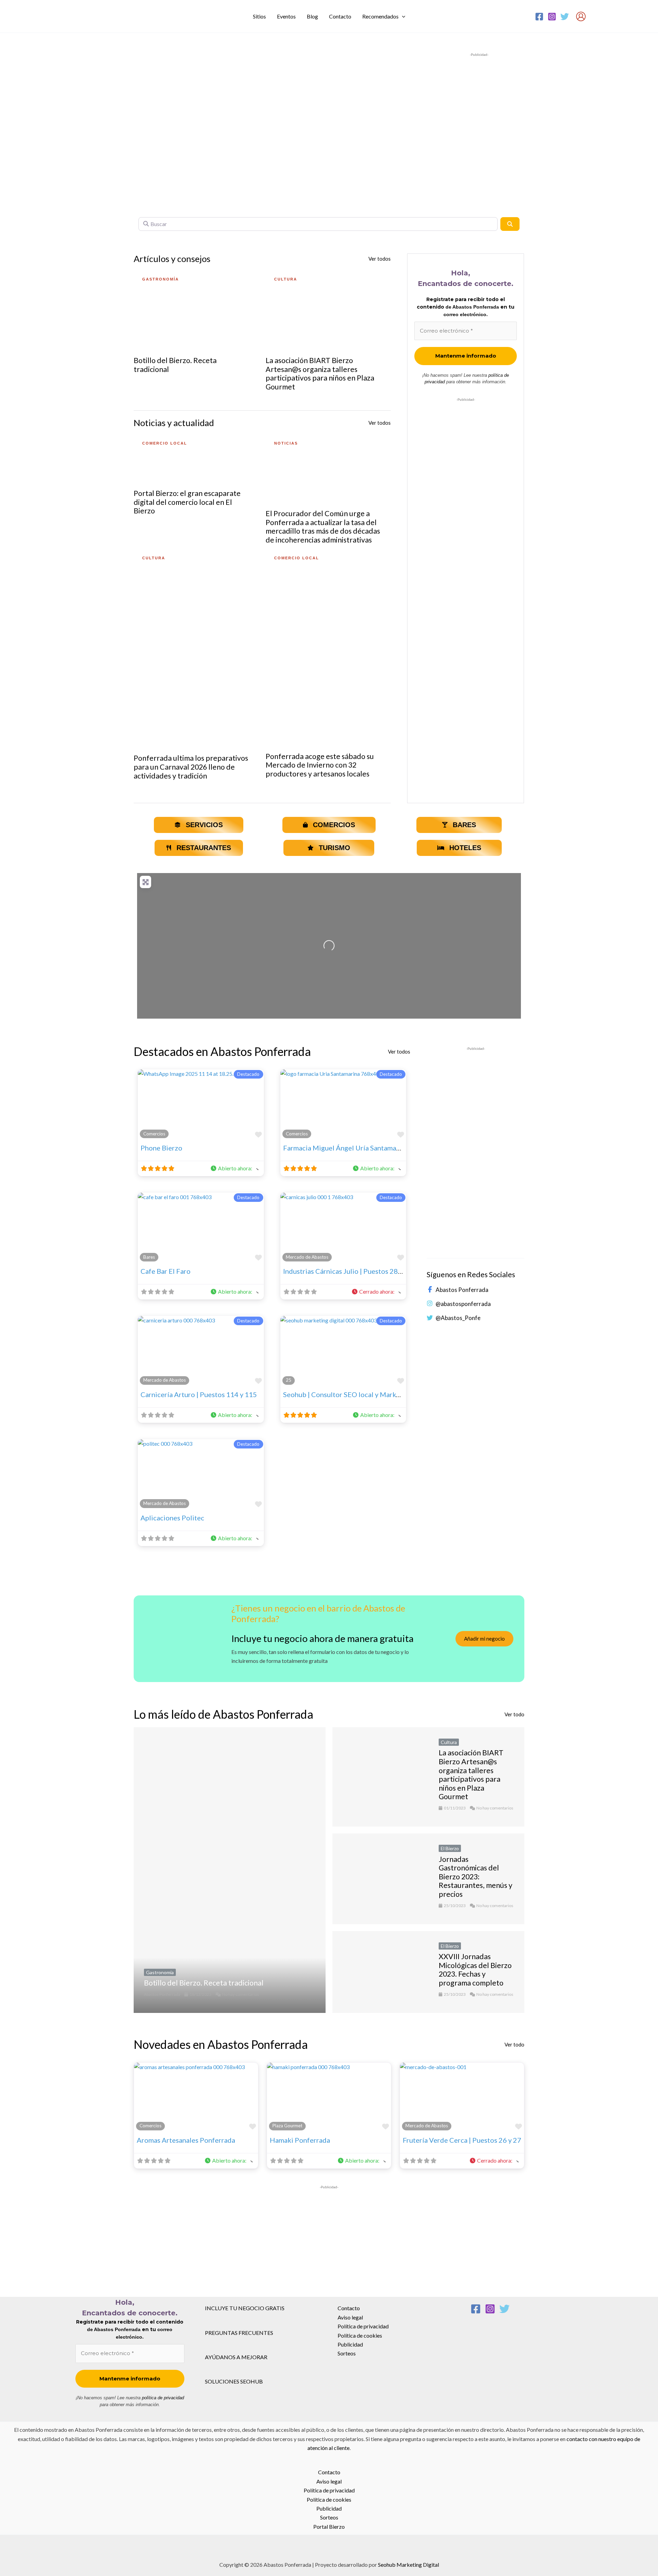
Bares (149, 1257)
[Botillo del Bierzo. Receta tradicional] (196, 309)
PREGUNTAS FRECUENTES (239, 2333)
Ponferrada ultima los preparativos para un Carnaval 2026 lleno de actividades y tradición (191, 767)
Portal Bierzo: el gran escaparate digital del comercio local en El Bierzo (187, 502)
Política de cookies (360, 2335)
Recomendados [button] (380, 16)
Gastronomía (160, 1972)
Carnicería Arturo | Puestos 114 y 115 (199, 1394)
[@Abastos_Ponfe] (430, 1318)
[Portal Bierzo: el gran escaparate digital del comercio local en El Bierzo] (196, 458)
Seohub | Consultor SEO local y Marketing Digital (359, 1394)
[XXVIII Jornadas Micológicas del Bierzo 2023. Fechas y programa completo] (380, 1972)
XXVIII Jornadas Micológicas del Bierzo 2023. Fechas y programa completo (475, 1970)
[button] (402, 16)
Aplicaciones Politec (172, 1518)
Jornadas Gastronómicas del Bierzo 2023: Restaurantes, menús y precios (476, 1877)
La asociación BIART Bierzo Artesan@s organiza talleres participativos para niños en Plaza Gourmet (320, 374)
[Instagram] (552, 17)
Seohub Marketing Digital (409, 2565)
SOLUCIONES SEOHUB (234, 2381)
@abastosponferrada (463, 1304)
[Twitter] (565, 17)
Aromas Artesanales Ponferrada (186, 2140)
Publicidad (350, 2344)
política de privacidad (163, 2398)
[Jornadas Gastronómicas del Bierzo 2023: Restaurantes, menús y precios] (380, 1879)
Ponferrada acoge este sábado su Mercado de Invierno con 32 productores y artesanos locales (320, 765)
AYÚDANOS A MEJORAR (236, 2357)
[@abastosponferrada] (430, 1304)
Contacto (340, 16)
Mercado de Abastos (307, 1257)
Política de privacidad (363, 2326)
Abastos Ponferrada (462, 1290)
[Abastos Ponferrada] (430, 1290)
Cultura (449, 1742)
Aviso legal (350, 2317)
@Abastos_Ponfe (458, 1318)
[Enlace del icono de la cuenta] (581, 16)
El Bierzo (450, 1848)
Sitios (259, 16)
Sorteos (347, 2353)
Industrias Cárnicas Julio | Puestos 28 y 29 (348, 1271)
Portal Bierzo (329, 2527)
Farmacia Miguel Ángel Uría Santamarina (346, 1148)
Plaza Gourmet (287, 2126)
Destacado (248, 1074)
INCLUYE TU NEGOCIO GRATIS (245, 2308)
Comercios (154, 1134)
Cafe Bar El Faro (166, 1271)
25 (289, 1380)
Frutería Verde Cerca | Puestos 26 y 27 (462, 2140)
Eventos (286, 16)
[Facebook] (539, 17)
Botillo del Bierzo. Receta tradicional (175, 365)
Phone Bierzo (161, 1148)
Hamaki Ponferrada (300, 2140)
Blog (312, 16)
